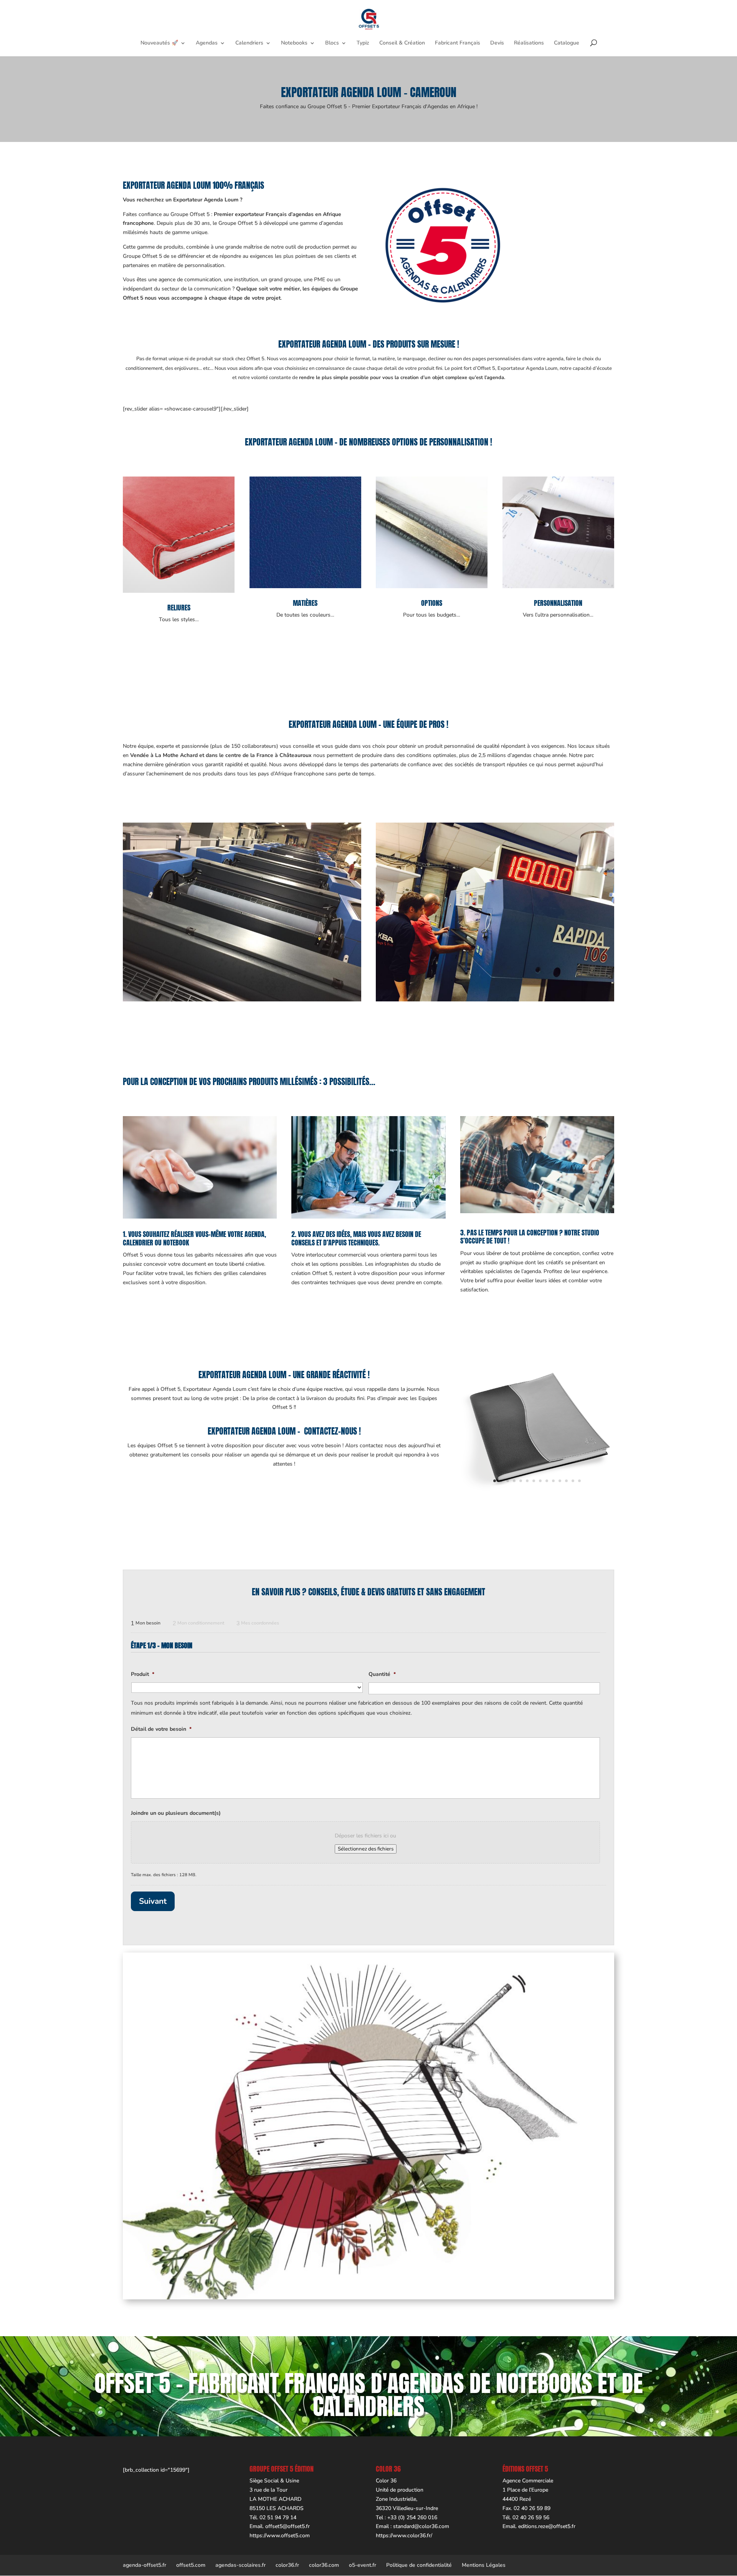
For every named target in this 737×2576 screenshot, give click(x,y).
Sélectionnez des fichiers (366, 1849)
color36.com (324, 2565)
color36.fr (287, 2565)
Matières (305, 603)
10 (553, 1481)
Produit (143, 1674)
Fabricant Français (458, 43)
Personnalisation (558, 603)
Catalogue (567, 43)
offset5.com (191, 2565)
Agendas (207, 43)
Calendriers (249, 43)
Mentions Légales (484, 2565)
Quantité (382, 1674)
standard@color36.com (421, 2526)
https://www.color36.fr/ (404, 2536)
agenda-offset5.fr (145, 2565)
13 (573, 1481)
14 (579, 1481)
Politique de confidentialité (419, 2565)
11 (560, 1481)
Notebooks (294, 43)
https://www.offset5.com (280, 2536)
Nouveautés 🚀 (159, 43)
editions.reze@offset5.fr (547, 2526)
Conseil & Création (402, 43)
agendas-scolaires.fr (240, 2565)
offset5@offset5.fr (288, 2526)
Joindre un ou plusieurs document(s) (176, 1813)
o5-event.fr (363, 2565)
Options (432, 603)
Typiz (363, 43)
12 (566, 1481)
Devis (497, 43)
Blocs (332, 43)
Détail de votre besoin (161, 1729)
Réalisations (529, 43)
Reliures (179, 608)
